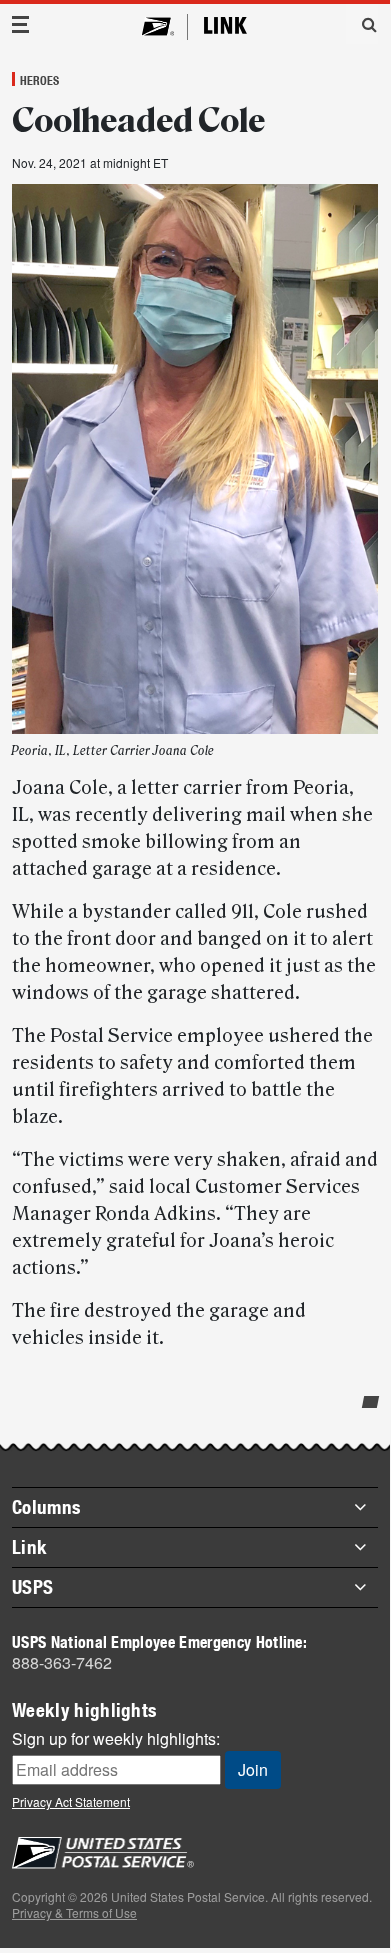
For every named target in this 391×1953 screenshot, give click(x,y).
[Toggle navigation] (21, 24)
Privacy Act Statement (71, 1801)
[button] (362, 24)
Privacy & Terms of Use (74, 1912)
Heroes (39, 80)
